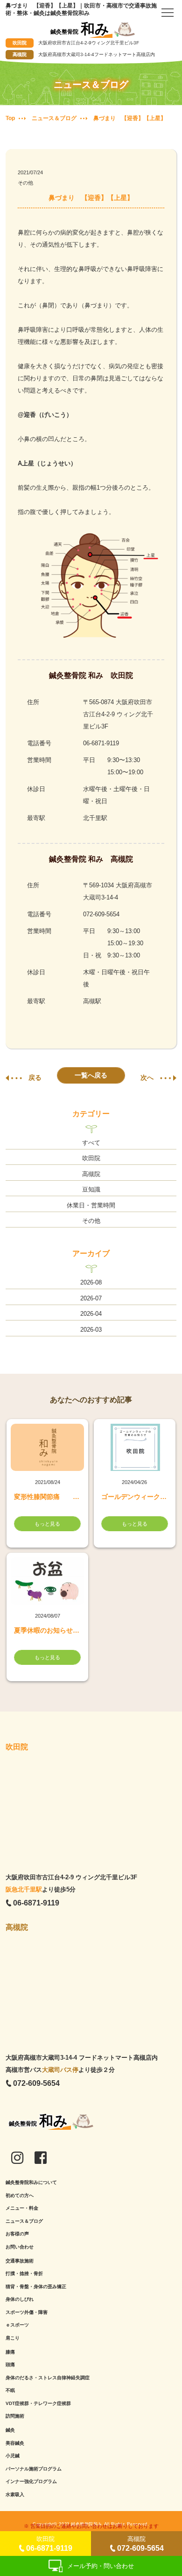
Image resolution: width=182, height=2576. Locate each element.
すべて (91, 1143)
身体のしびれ (20, 2299)
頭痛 (10, 2365)
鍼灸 (10, 2430)
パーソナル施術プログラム (34, 2469)
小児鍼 (13, 2456)
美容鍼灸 (15, 2443)
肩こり (13, 2338)
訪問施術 (15, 2416)
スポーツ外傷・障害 (27, 2312)
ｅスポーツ (17, 2325)
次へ (147, 1077)
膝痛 (10, 2352)
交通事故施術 (20, 2261)
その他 (25, 183)
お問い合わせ (20, 2247)
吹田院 (91, 1158)
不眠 (10, 2390)
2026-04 (91, 1314)
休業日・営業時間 (91, 1205)
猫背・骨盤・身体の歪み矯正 (36, 2287)
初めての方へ (20, 2195)
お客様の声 (17, 2234)
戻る (35, 1077)
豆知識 (91, 1189)
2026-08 (91, 1282)
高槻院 (91, 1174)
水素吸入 (15, 2494)
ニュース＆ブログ (24, 2221)
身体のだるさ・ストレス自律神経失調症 (48, 2378)
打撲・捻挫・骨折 (24, 2273)
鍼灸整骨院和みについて (31, 2182)
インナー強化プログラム (31, 2481)
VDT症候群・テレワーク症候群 (38, 2403)
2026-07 (91, 1298)
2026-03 (91, 1330)
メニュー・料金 (22, 2208)
